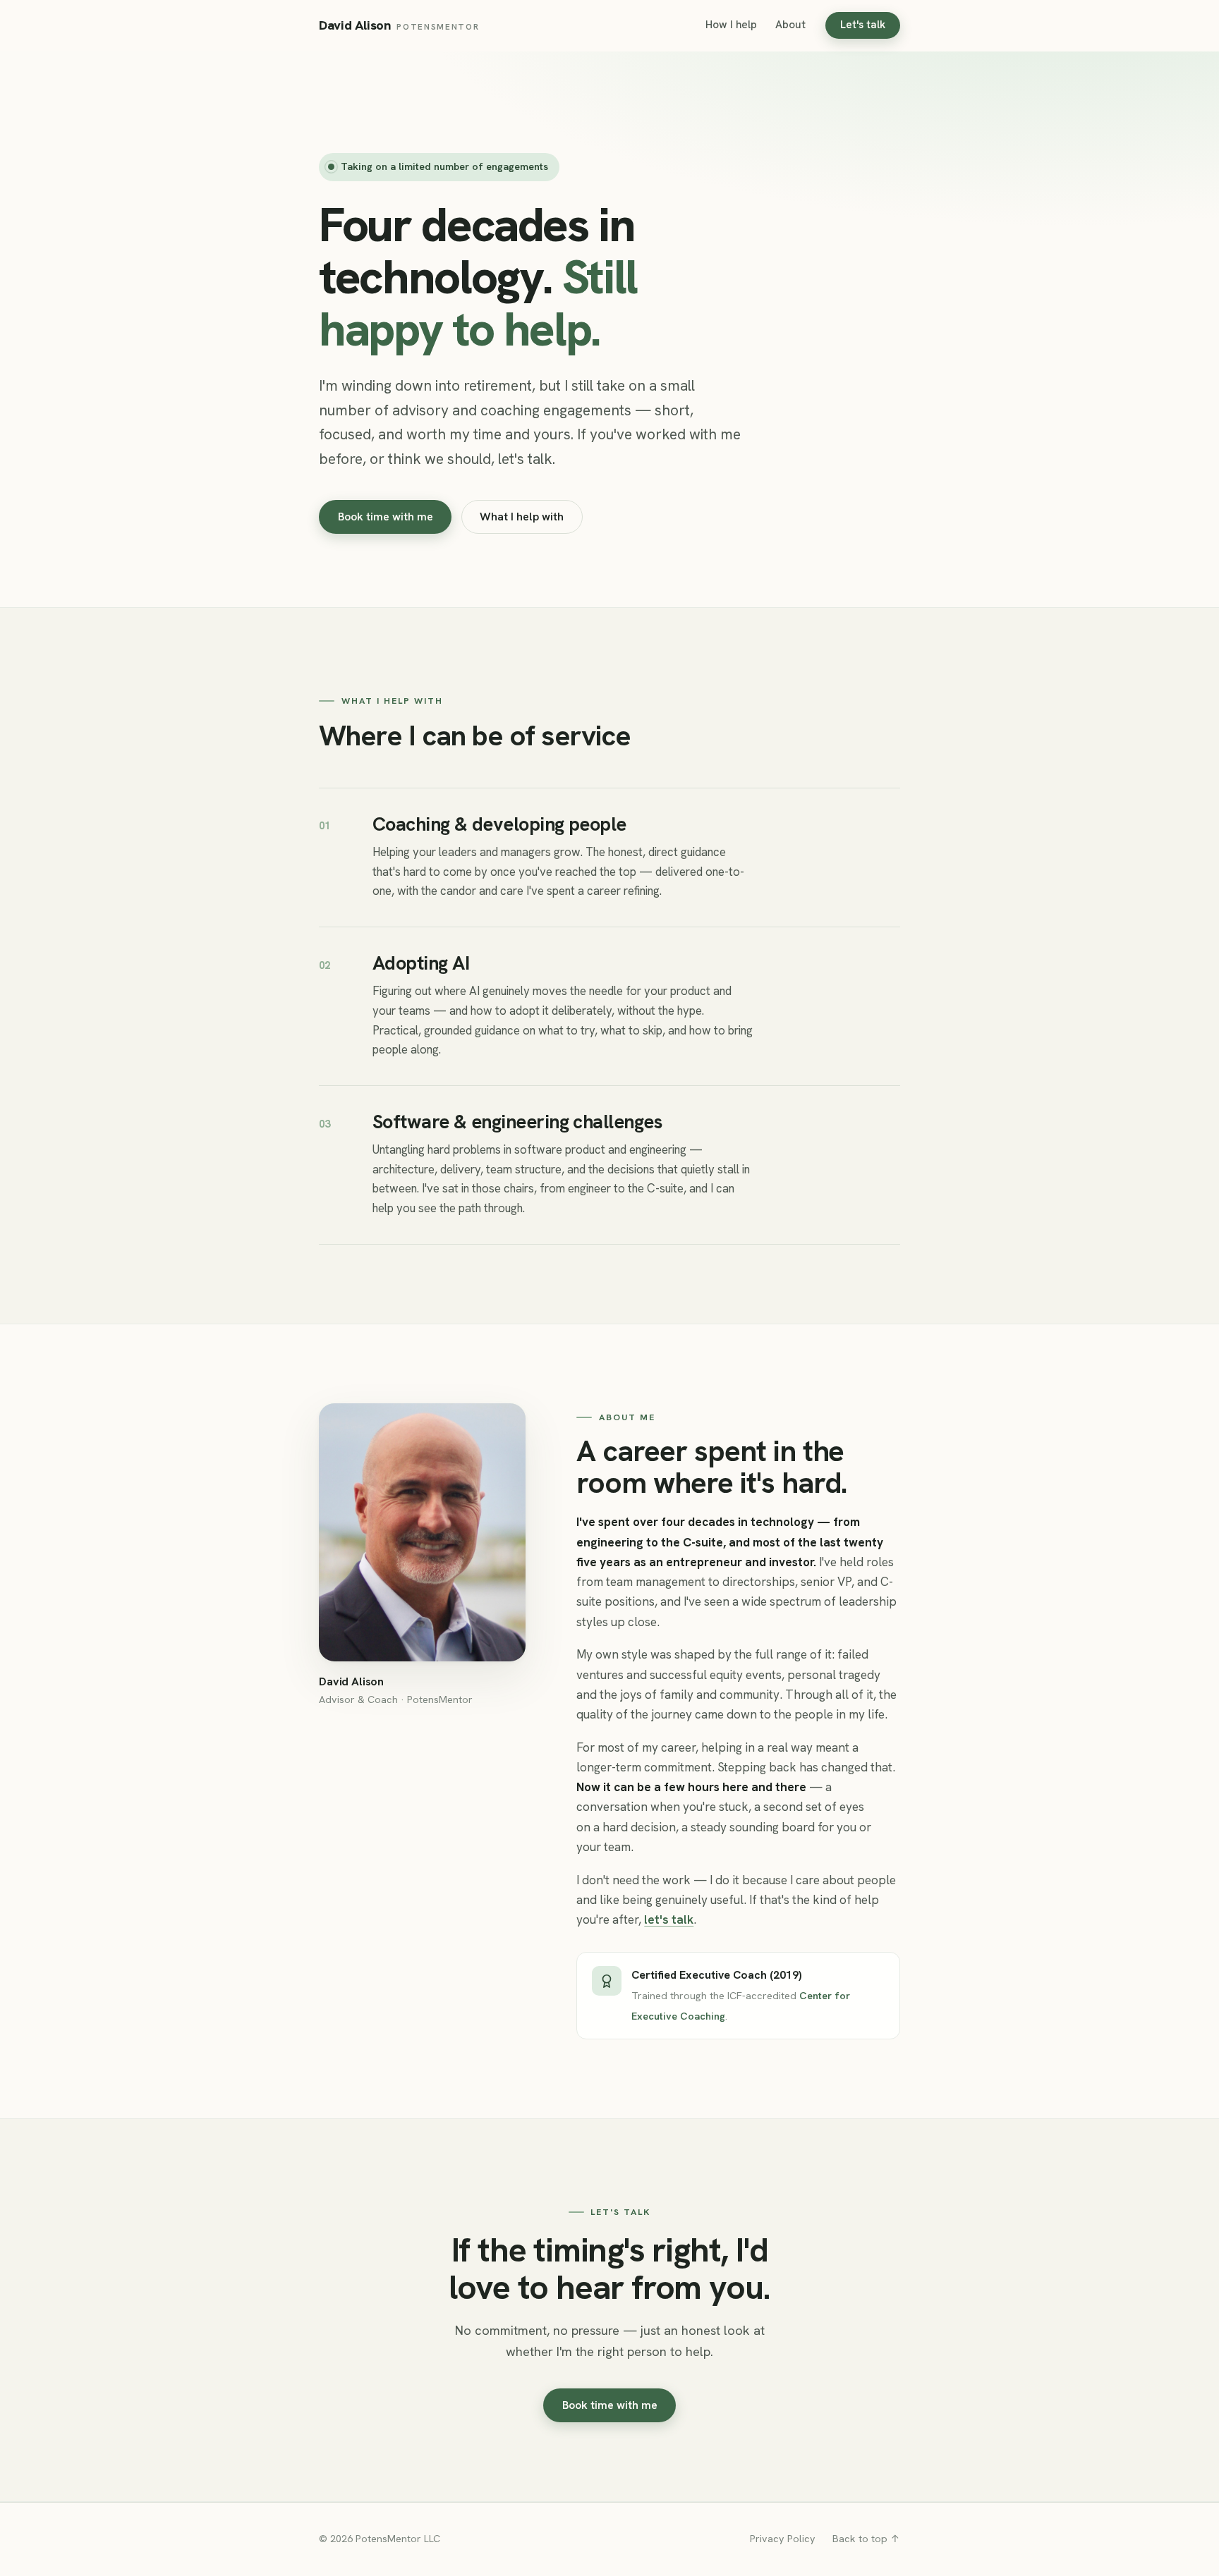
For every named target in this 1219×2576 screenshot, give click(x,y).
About (790, 25)
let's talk (669, 1919)
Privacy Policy (783, 2539)
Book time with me (386, 517)
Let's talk (863, 25)
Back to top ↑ (866, 2539)
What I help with (522, 517)
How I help (731, 25)
